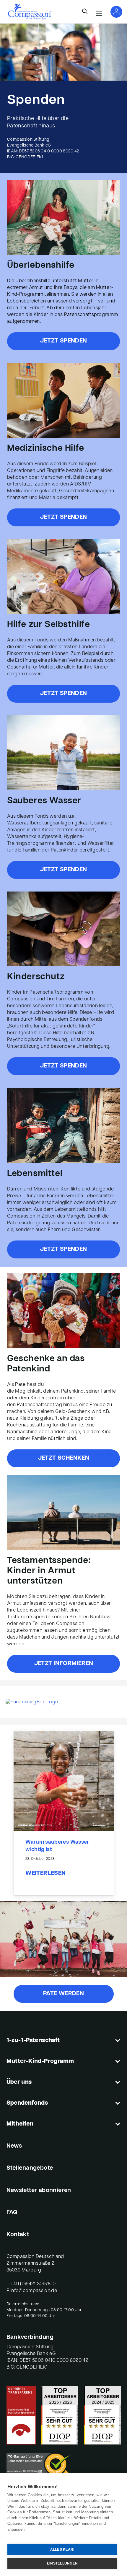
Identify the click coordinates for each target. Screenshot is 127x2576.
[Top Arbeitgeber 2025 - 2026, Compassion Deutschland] (60, 2415)
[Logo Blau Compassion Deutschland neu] (30, 12)
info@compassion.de (34, 2291)
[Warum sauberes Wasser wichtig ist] (64, 1781)
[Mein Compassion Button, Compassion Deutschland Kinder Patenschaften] (116, 12)
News (14, 2146)
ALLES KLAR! (62, 2550)
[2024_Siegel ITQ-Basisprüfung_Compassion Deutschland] (64, 2466)
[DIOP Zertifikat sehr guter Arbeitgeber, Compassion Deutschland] (102, 2415)
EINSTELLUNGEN (62, 2563)
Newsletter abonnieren (39, 2191)
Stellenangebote (30, 2168)
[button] (85, 12)
